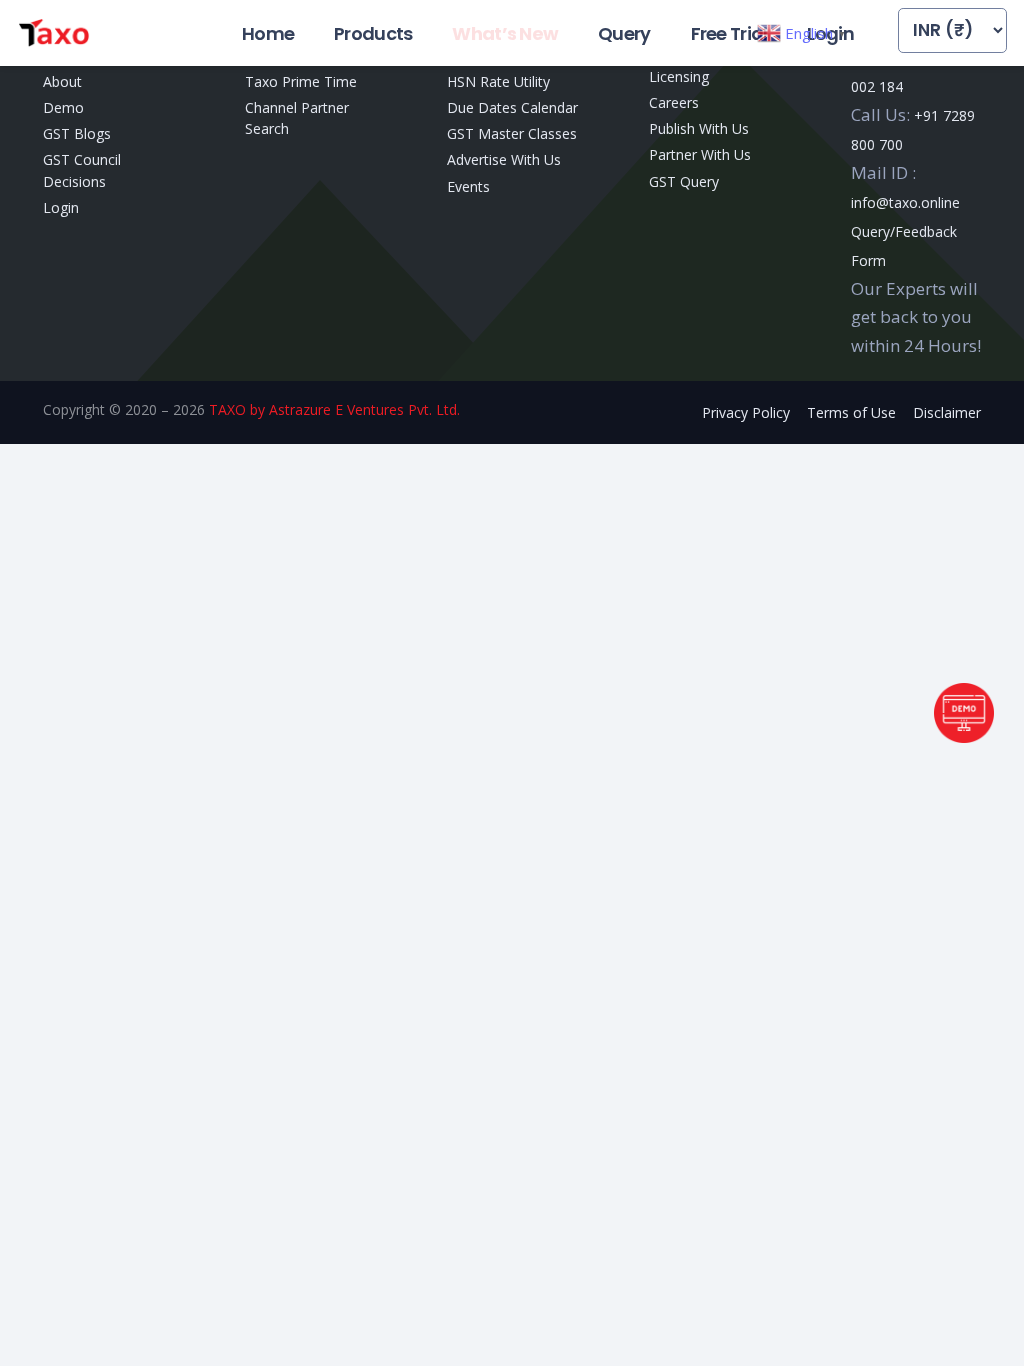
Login (61, 207)
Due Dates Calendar (512, 107)
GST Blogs (77, 133)
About (62, 81)
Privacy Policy (746, 412)
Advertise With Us (504, 159)
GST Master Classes (512, 133)
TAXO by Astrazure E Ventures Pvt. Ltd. (334, 409)
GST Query (684, 181)
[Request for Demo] (964, 736)
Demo (63, 107)
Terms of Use (851, 412)
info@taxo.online (905, 202)
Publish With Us (699, 128)
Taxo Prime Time (301, 81)
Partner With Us (700, 154)
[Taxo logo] (53, 33)
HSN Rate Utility (498, 81)
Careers (674, 102)
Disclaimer (947, 412)
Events (468, 186)
